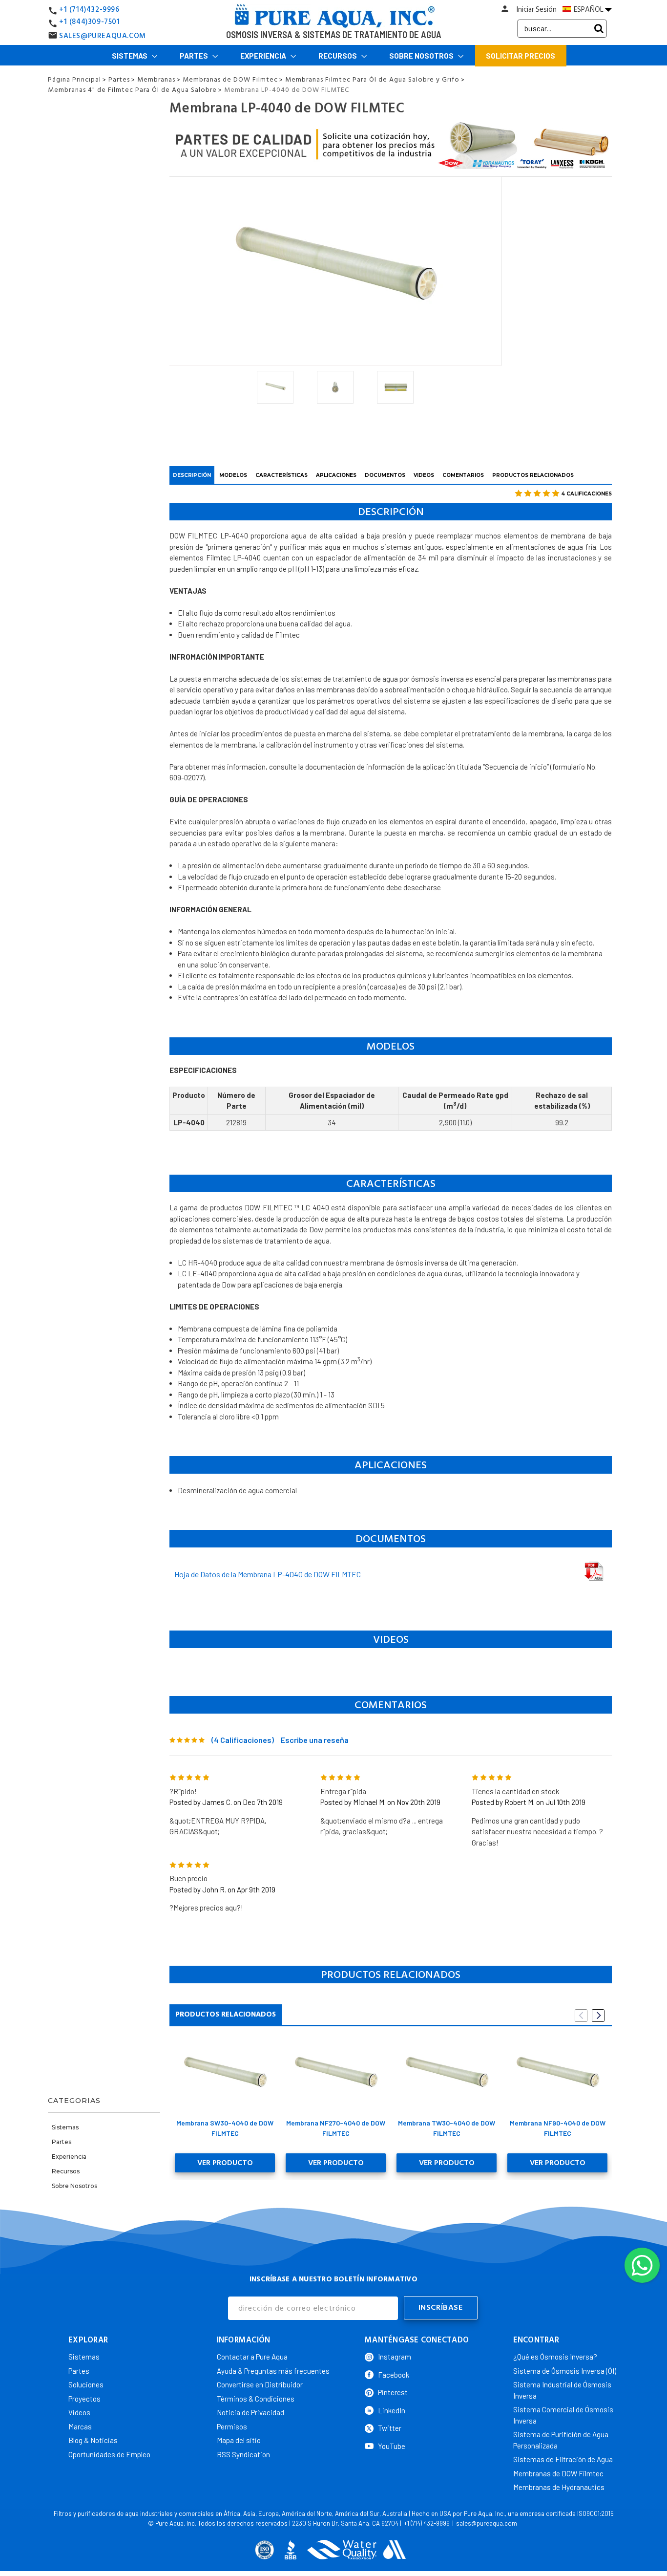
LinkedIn (392, 2410)
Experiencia (264, 56)
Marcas (80, 2426)
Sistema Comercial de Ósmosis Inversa (563, 2415)
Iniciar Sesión (537, 10)
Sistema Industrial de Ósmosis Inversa (562, 2390)
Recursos (338, 56)
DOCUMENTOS (385, 475)
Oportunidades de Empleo (109, 2454)
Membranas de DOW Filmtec (558, 2473)
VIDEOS (424, 475)
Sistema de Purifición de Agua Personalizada (561, 2440)
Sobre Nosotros (422, 56)
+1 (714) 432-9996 (427, 2523)
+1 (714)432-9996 (89, 10)
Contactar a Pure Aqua (252, 2357)
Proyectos (84, 2399)
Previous (581, 2016)
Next (598, 2016)
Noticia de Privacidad (250, 2412)
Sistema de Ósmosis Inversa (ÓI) (565, 2371)
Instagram (395, 2357)
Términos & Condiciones (256, 2399)
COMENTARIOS (463, 475)
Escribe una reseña (315, 1740)
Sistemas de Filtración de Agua (563, 2459)
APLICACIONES (336, 475)
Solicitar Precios (521, 56)
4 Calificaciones (586, 494)
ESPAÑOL (589, 9)
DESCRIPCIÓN (192, 475)
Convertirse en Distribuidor (260, 2384)
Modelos (233, 475)
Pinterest (393, 2392)
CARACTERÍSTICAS (281, 475)
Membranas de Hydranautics (559, 2487)
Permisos (232, 2426)
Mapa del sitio (239, 2440)
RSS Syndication (243, 2454)
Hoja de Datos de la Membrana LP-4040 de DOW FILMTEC (268, 1574)
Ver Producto (225, 2163)
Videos (79, 2412)
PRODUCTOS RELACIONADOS (533, 475)
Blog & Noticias (93, 2440)
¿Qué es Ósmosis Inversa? (555, 2357)
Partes (195, 56)
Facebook (394, 2375)
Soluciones (86, 2384)
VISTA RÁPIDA (225, 2075)
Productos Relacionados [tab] (226, 2014)
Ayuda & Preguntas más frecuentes (273, 2371)
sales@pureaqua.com (487, 2523)
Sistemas (130, 56)
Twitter (390, 2428)
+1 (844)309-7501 (90, 22)
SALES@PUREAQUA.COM (103, 36)
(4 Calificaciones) (243, 1740)
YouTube (392, 2446)
